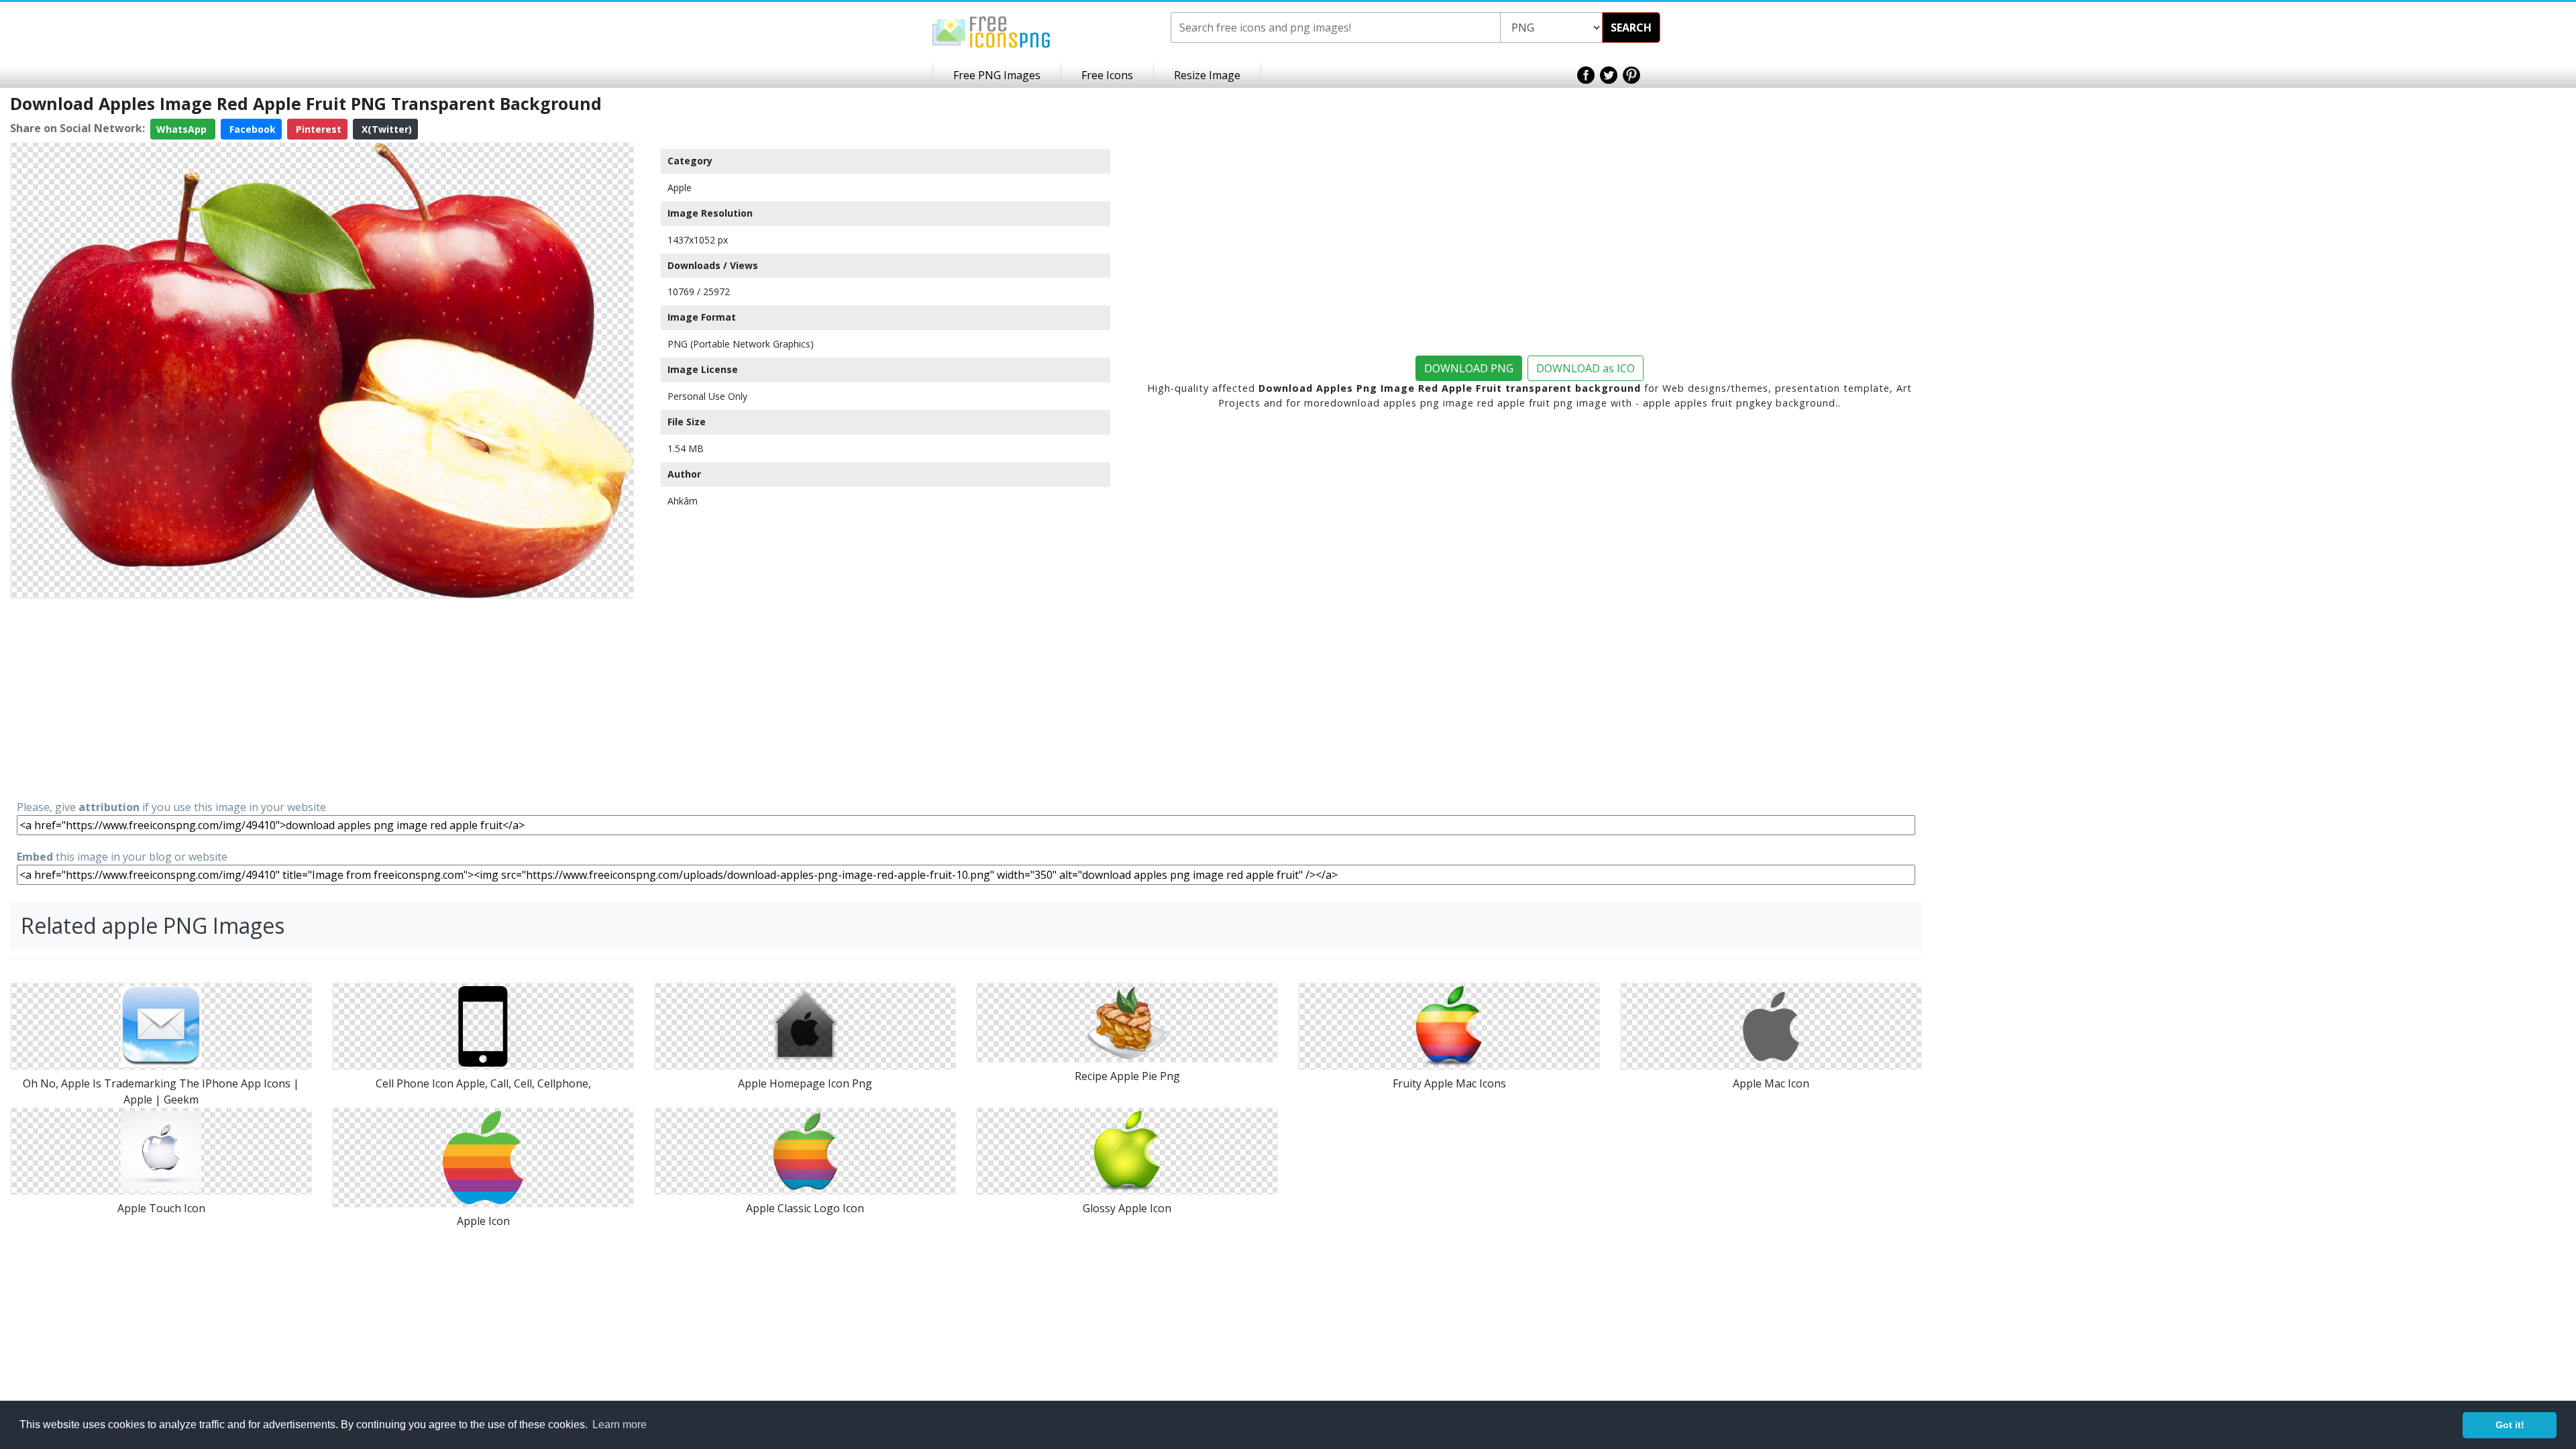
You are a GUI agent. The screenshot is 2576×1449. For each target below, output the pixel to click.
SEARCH (1631, 28)
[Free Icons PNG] (991, 31)
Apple (680, 187)
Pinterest (317, 129)
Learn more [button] (620, 1425)
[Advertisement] (322, 698)
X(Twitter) (385, 129)
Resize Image (1207, 75)
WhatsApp (183, 129)
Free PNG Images (997, 75)
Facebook (251, 129)
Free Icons (1107, 75)
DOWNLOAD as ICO (1586, 368)
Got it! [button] (2510, 1425)
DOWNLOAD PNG (1469, 368)
